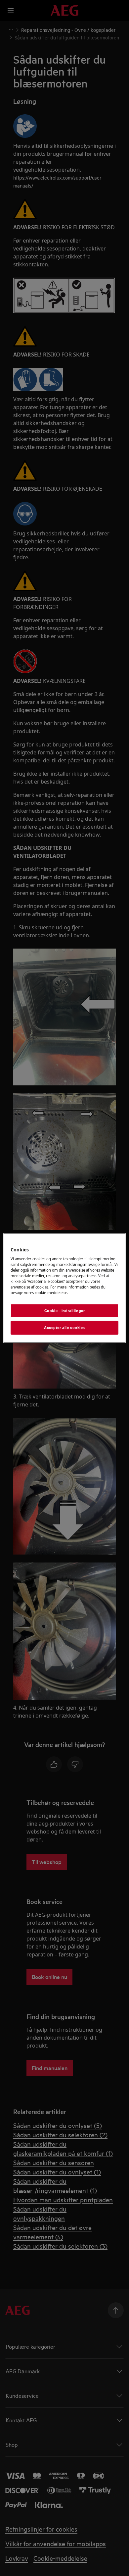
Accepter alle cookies (64, 1328)
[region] (65, 1288)
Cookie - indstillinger (65, 1310)
